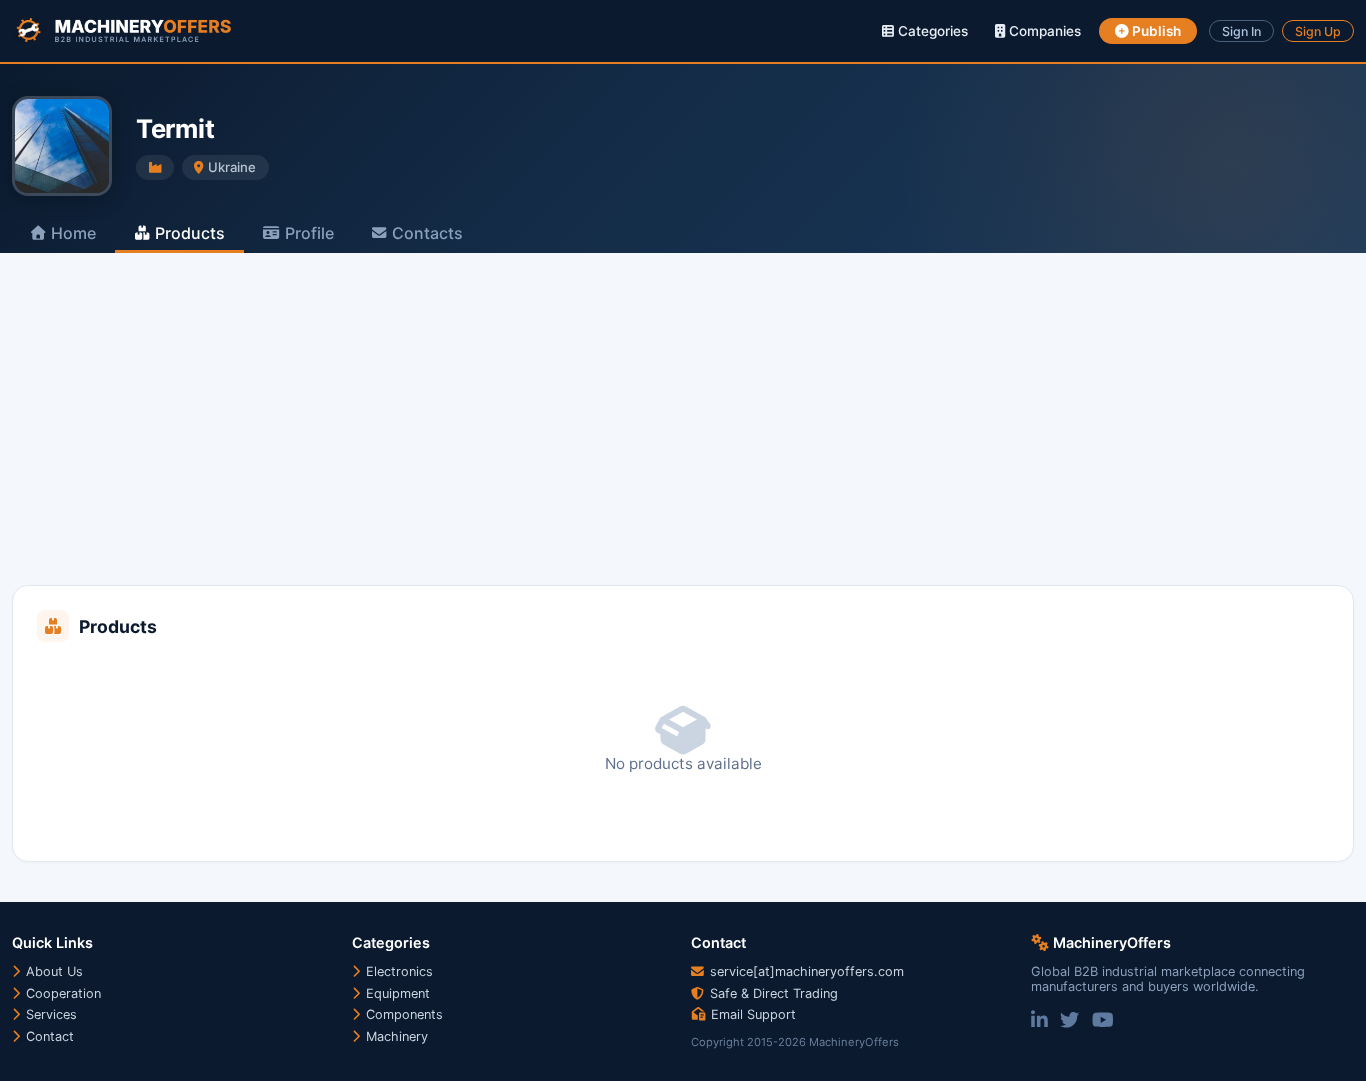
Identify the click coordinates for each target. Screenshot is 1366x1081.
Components (402, 1014)
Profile (309, 233)
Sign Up (1318, 31)
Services (49, 1014)
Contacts (427, 233)
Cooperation (61, 993)
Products (190, 233)
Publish (1155, 31)
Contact (48, 1036)
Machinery (395, 1036)
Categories (931, 31)
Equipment (396, 993)
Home (73, 233)
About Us (52, 971)
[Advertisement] (683, 435)
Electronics (397, 971)
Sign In (1241, 31)
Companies (1043, 31)
